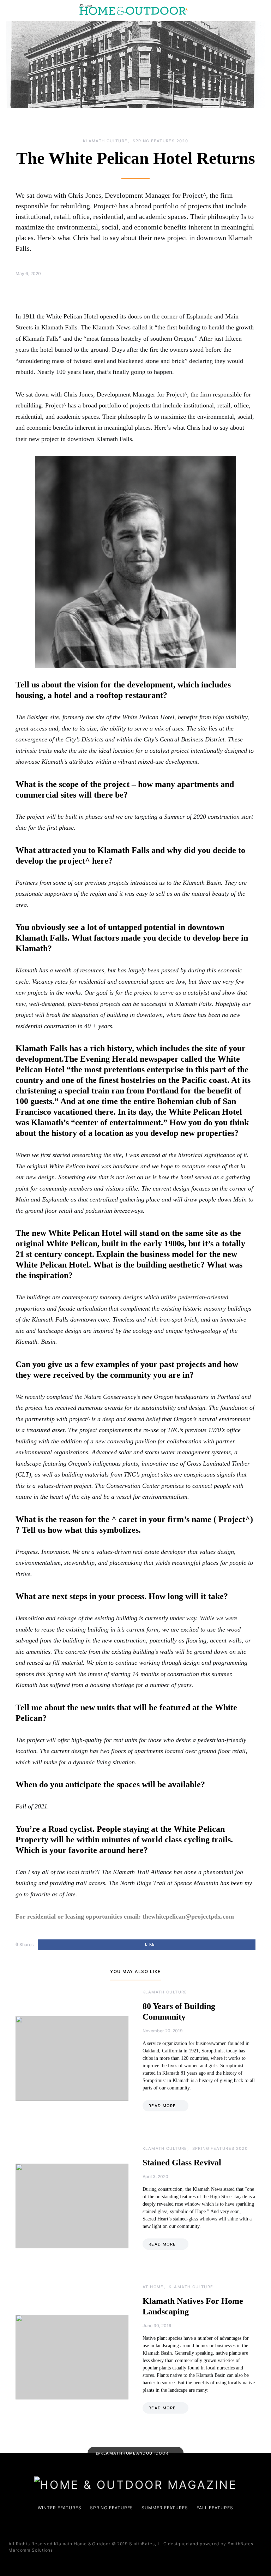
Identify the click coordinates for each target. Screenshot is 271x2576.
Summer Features (165, 2508)
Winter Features (60, 2508)
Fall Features (215, 2508)
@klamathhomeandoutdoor (132, 2453)
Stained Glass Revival (182, 2163)
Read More (162, 2106)
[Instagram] (140, 2526)
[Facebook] (129, 2526)
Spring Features (112, 2508)
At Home (153, 2287)
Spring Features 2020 (161, 141)
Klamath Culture (105, 141)
